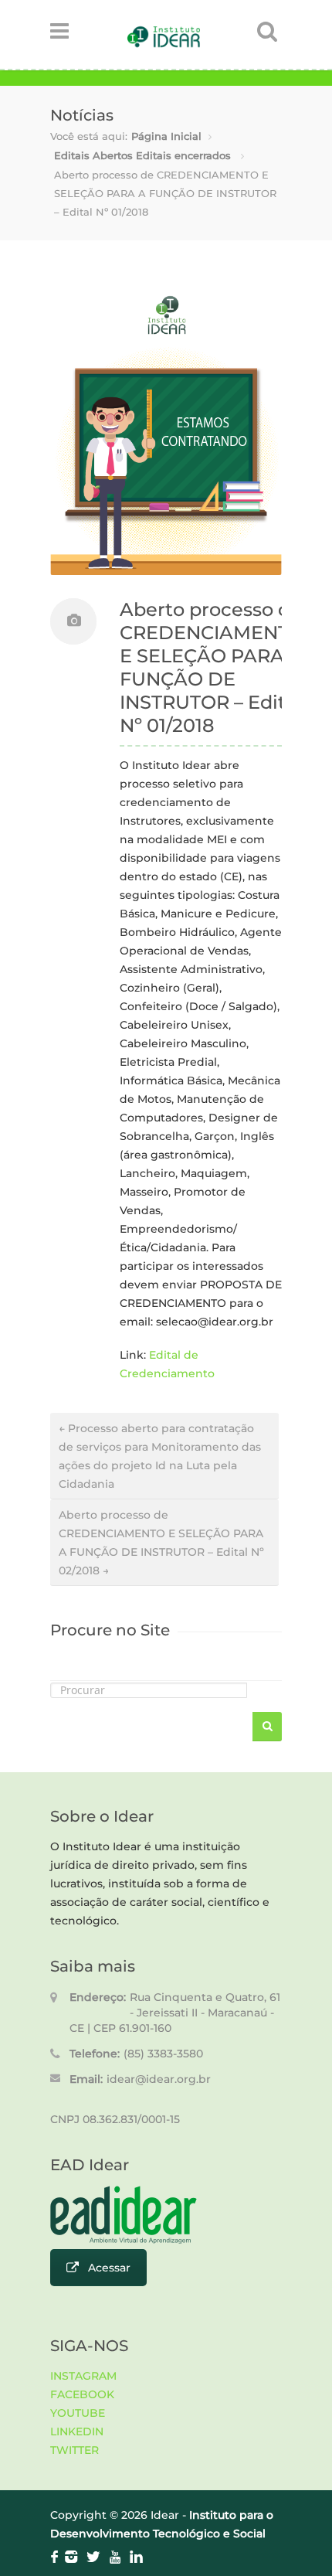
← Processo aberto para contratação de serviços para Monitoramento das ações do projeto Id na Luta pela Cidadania (160, 1456)
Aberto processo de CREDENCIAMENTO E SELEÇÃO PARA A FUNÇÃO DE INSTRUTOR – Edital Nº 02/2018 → (161, 1543)
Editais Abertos (93, 155)
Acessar (109, 2268)
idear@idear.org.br (159, 2079)
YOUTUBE (78, 2413)
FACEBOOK (82, 2394)
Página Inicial (166, 136)
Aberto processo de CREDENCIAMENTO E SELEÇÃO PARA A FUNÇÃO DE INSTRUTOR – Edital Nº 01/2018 (212, 667)
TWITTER (75, 2450)
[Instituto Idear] (164, 44)
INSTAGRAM (83, 2376)
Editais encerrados (183, 155)
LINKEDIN (77, 2431)
